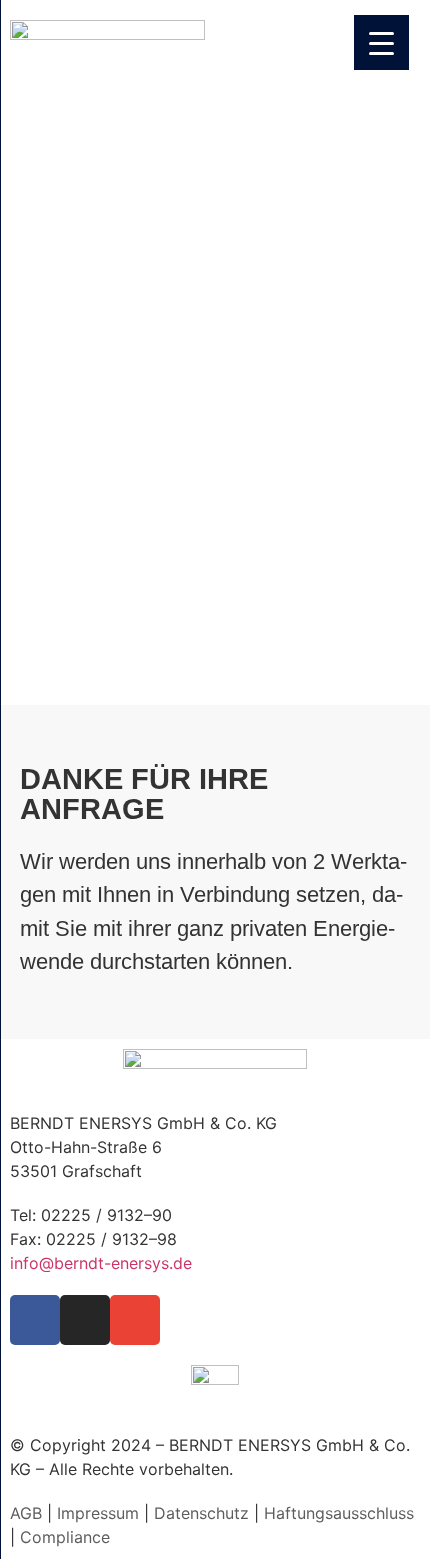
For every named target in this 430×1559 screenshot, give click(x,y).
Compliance (65, 1537)
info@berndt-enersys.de (101, 1263)
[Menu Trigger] (381, 42)
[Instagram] (85, 1320)
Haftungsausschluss (339, 1513)
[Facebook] (35, 1320)
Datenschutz (201, 1513)
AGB (26, 1513)
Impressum (98, 1513)
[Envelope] (135, 1320)
